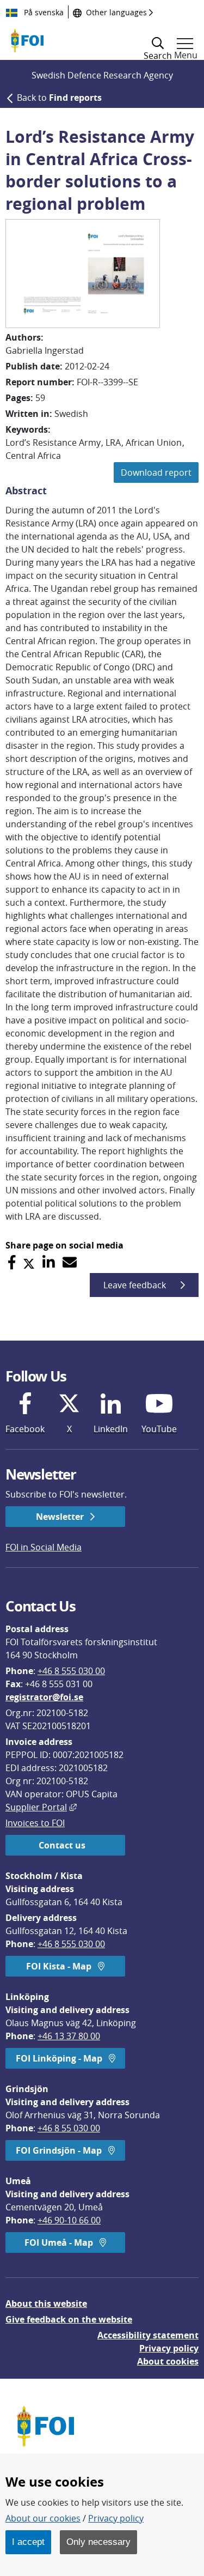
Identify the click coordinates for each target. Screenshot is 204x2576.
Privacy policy (169, 2348)
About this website (46, 2304)
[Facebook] (12, 1262)
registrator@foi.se (44, 1697)
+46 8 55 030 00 (69, 2128)
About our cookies (43, 2518)
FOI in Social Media (44, 1547)
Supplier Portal (41, 1807)
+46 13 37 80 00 (69, 2036)
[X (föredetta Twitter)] (29, 1262)
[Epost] (70, 1262)
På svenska (43, 12)
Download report (156, 472)
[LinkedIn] (49, 1262)
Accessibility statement (148, 2335)
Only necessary (98, 2542)
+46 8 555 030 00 (71, 1671)
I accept (28, 2542)
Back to (59, 98)
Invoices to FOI (35, 1823)
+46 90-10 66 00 (69, 2220)
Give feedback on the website (69, 2319)
